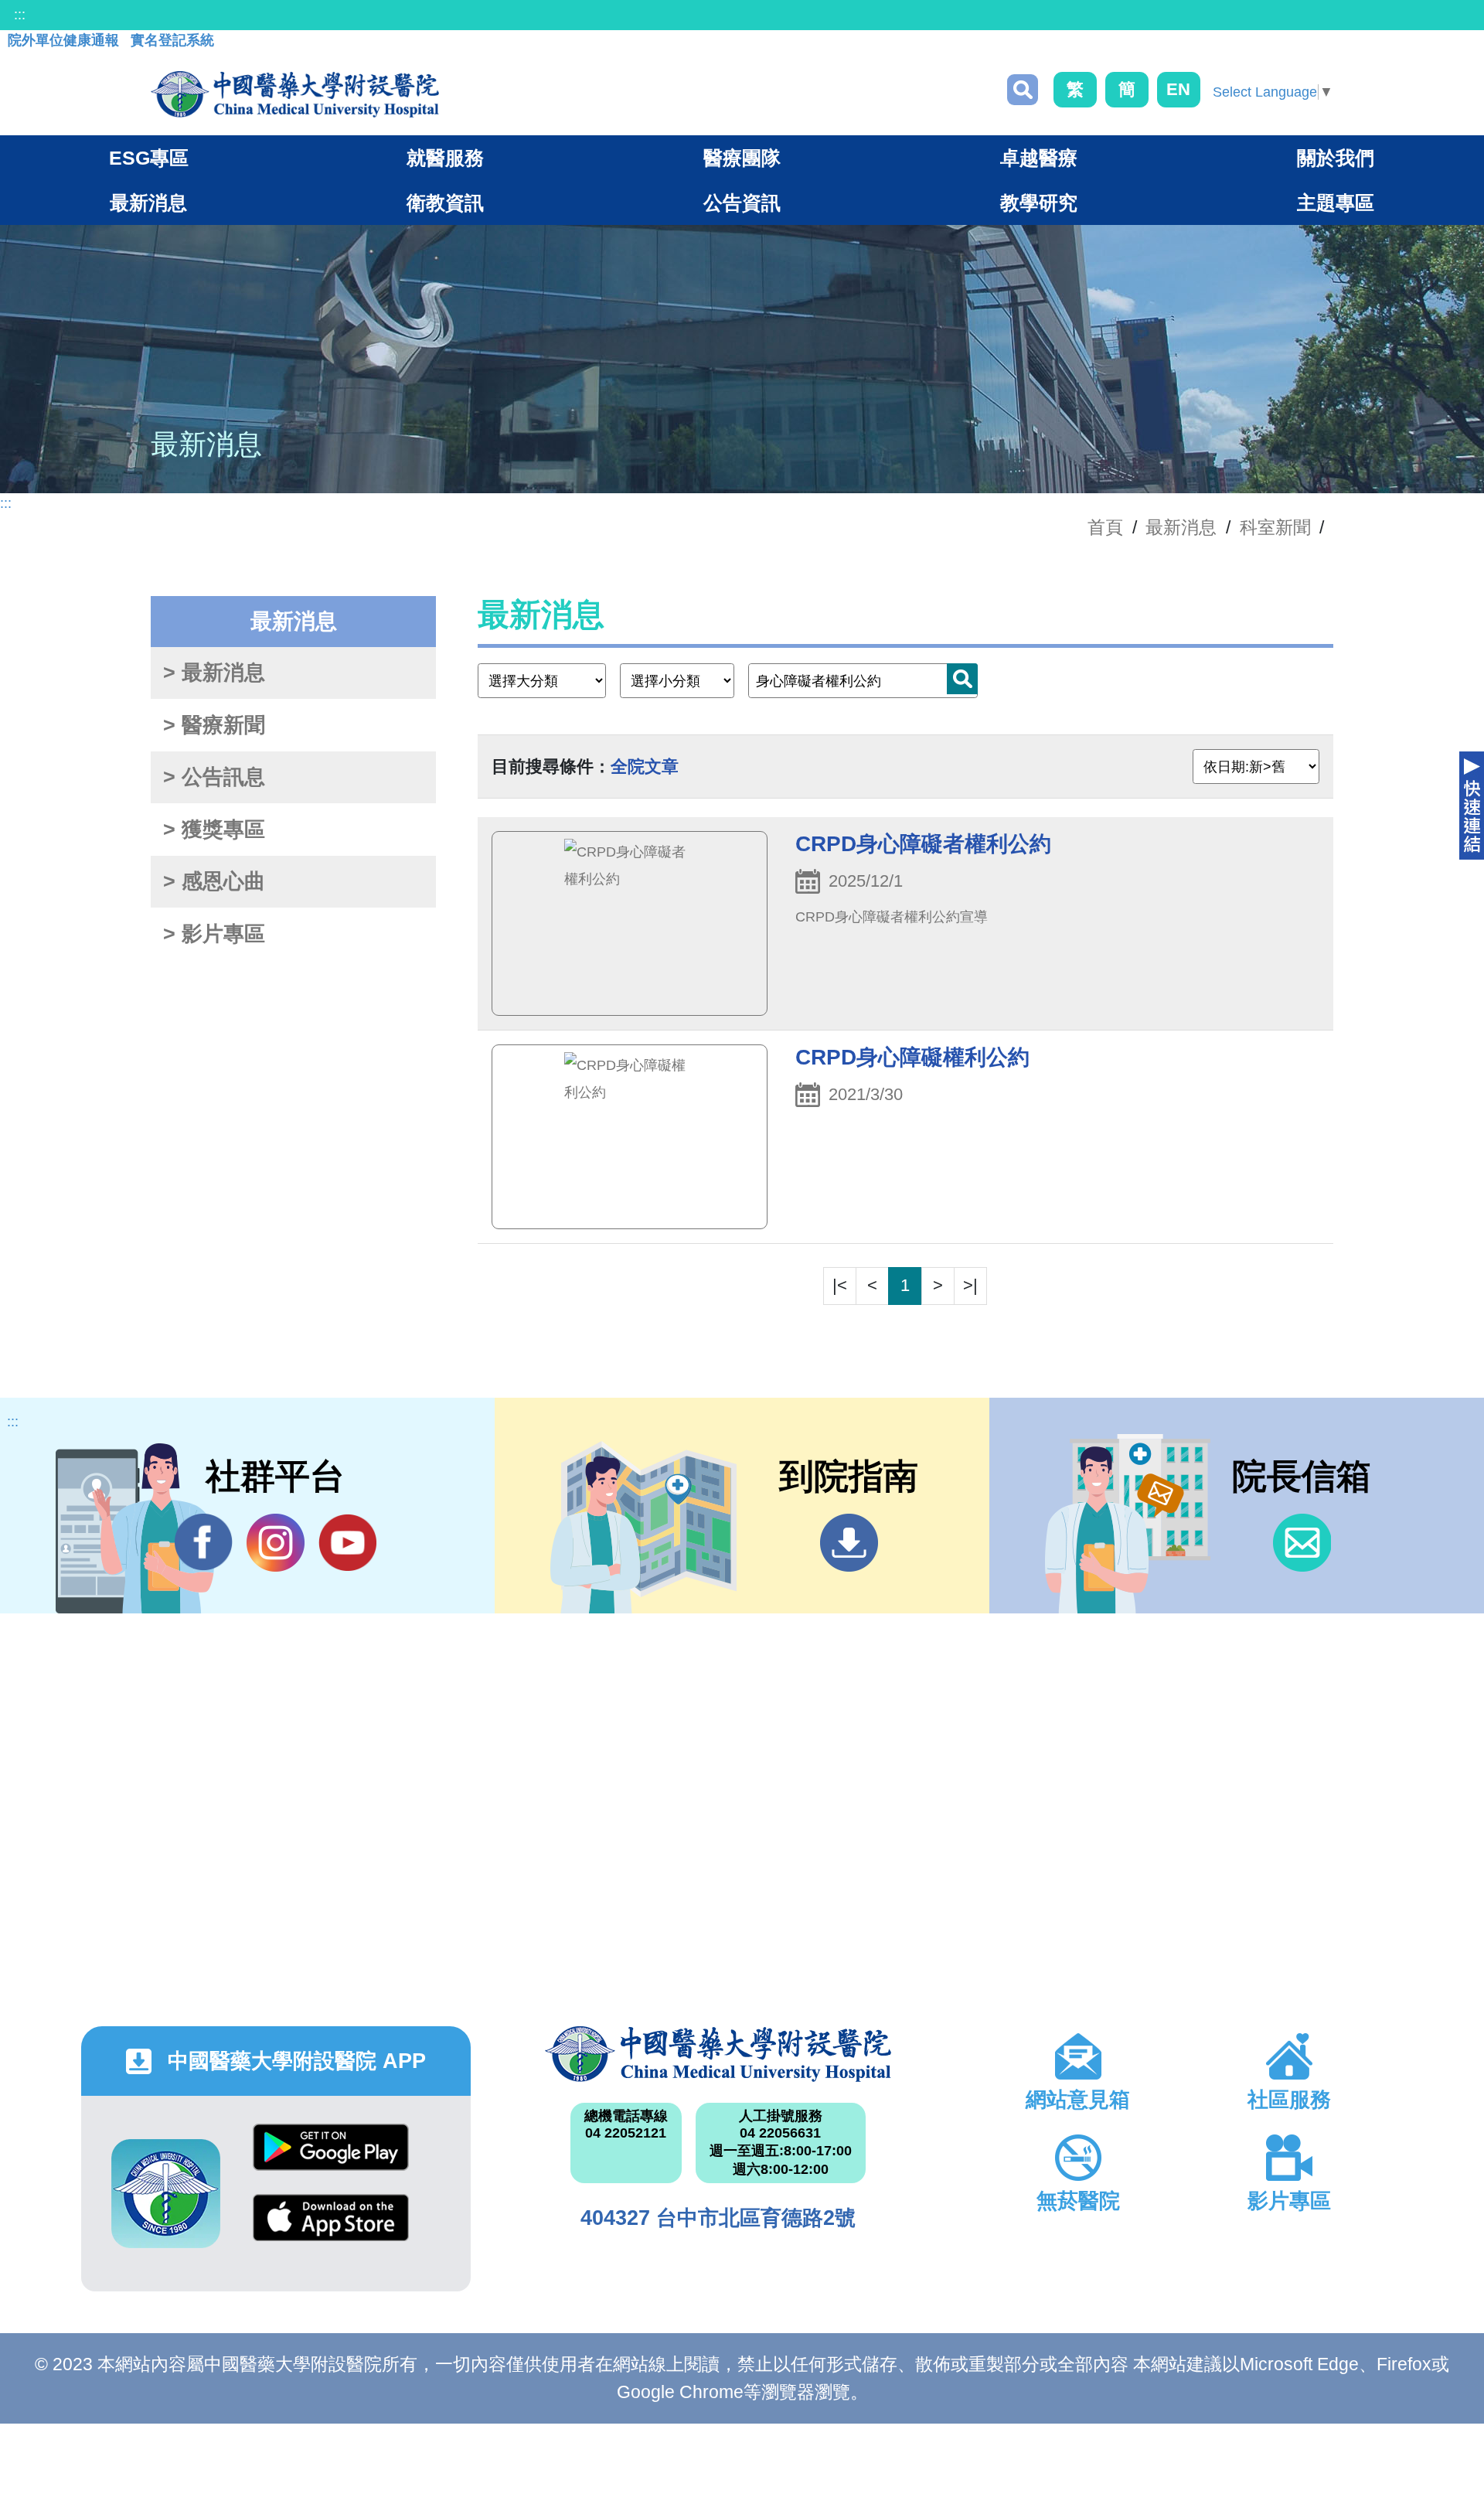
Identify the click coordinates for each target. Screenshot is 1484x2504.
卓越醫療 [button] (1039, 158)
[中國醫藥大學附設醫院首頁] (295, 94)
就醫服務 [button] (445, 158)
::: (20, 15)
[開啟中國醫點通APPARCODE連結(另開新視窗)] (166, 2194)
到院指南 (849, 1543)
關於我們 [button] (1336, 158)
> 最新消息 (214, 673)
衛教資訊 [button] (445, 203)
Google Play (331, 2159)
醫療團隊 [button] (742, 158)
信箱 (1302, 1543)
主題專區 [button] (1336, 203)
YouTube (347, 1543)
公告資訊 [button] (742, 203)
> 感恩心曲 (214, 881)
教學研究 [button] (1039, 203)
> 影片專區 (214, 934)
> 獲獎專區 (214, 830)
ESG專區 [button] (149, 158)
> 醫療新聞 (214, 725)
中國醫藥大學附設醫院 (718, 2054)
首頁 (1105, 527)
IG (276, 1543)
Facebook (204, 1543)
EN (1178, 89)
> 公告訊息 (214, 777)
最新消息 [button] (148, 203)
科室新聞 (1275, 527)
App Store (331, 2229)
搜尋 (1023, 90)
